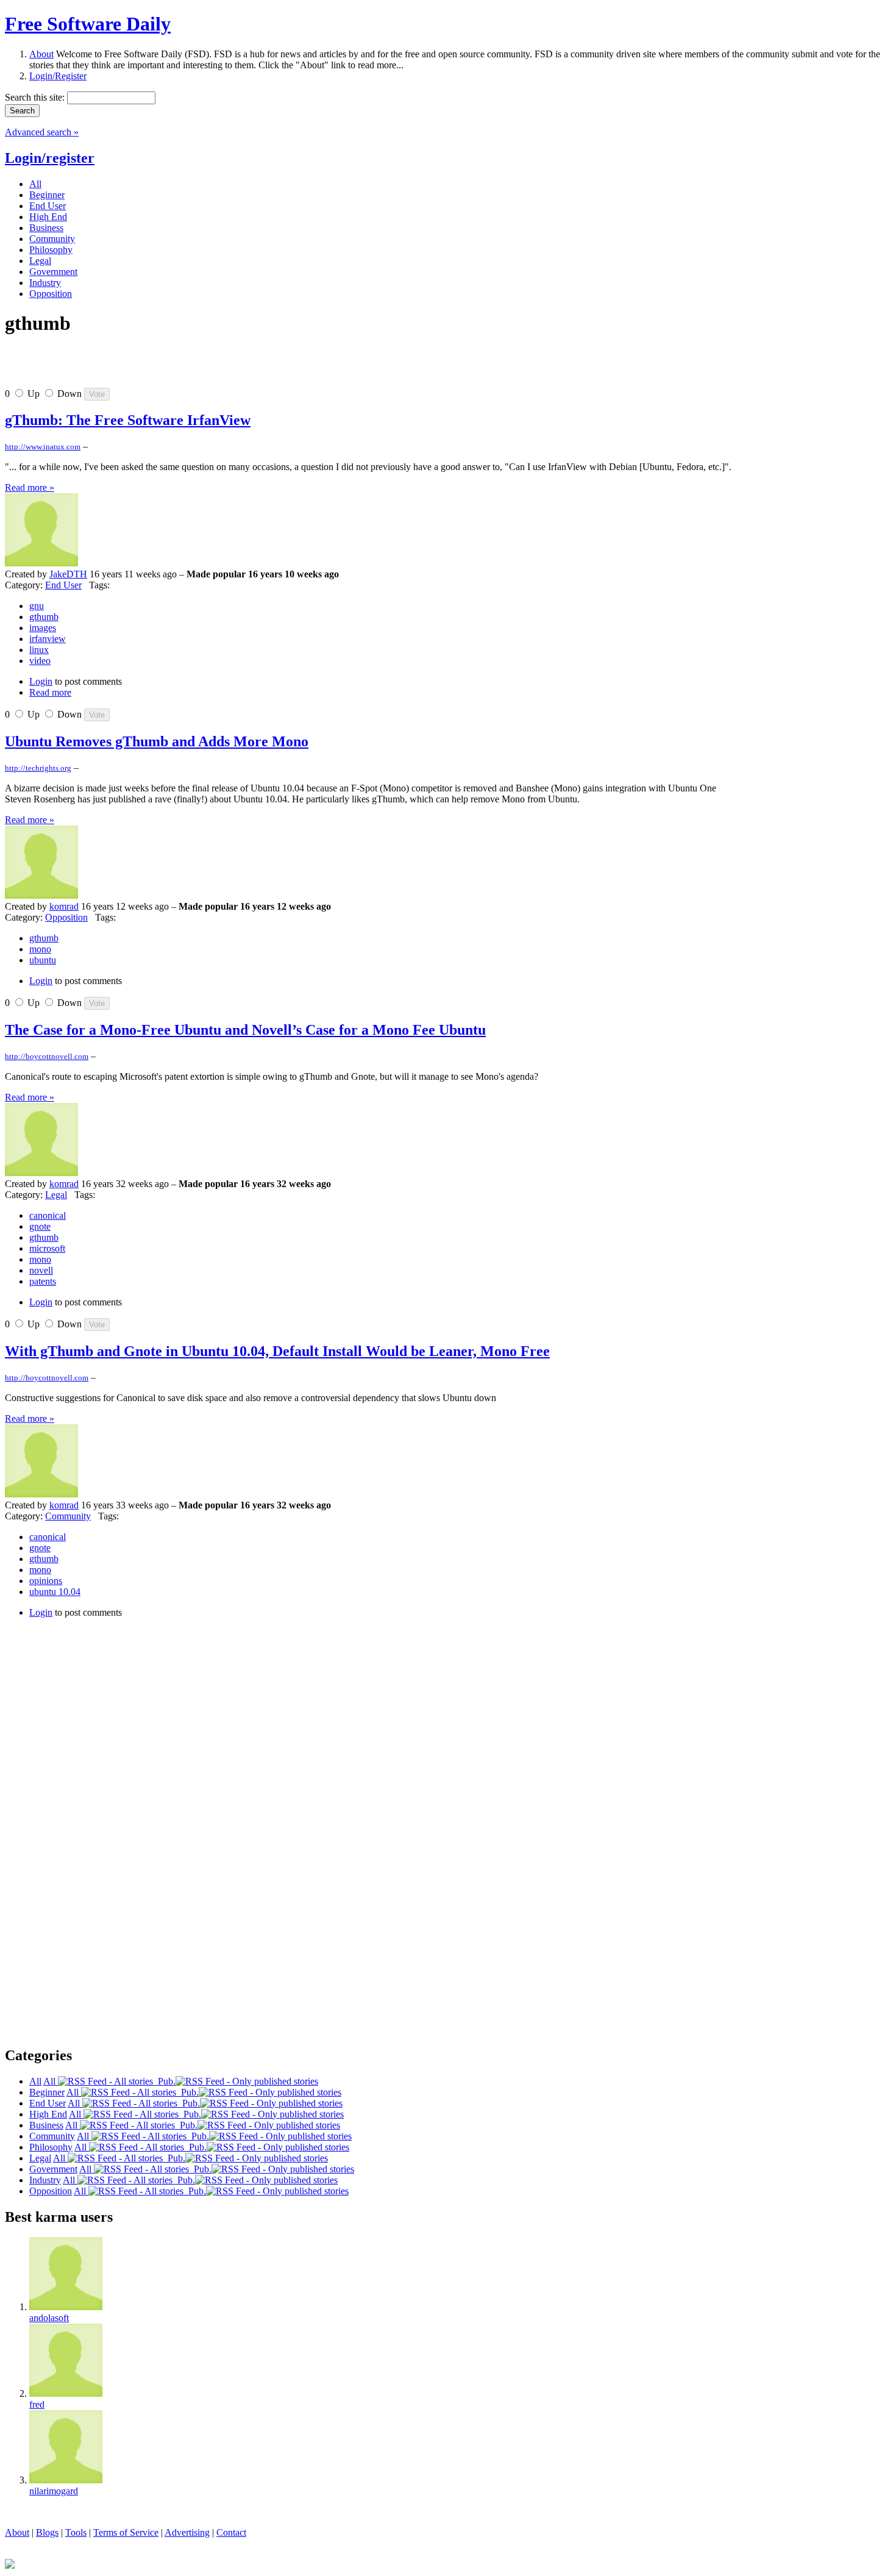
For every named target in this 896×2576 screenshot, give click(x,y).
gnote (40, 1226)
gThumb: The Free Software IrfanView (128, 420)
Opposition (66, 917)
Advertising (187, 2532)
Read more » (30, 487)
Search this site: (36, 97)
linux (39, 650)
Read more (50, 692)
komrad (64, 906)
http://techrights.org (38, 768)
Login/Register (58, 76)
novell (41, 1270)
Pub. (164, 2081)
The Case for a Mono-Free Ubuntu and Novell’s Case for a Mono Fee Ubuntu (245, 1030)
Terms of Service (126, 2532)
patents (43, 1281)
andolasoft (49, 2318)
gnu (37, 606)
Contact (231, 2532)
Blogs (47, 2532)
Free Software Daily (88, 24)
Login (41, 681)
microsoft (47, 1248)
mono (40, 949)
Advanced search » (42, 132)
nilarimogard (54, 2491)
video (40, 661)
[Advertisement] (148, 366)
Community (68, 1516)
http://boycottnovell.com (47, 1056)
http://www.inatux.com (43, 447)
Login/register (50, 158)
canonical (48, 1215)
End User (63, 585)
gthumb (44, 617)
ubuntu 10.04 (55, 1592)
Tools (76, 2532)
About (41, 54)
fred (37, 2404)
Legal (56, 1195)
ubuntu (43, 960)
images (43, 628)
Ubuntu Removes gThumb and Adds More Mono (157, 741)
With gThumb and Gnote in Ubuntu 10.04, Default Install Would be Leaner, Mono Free (277, 1351)
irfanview (48, 639)
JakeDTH (68, 574)
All (51, 2081)
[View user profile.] (41, 563)
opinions (46, 1581)
